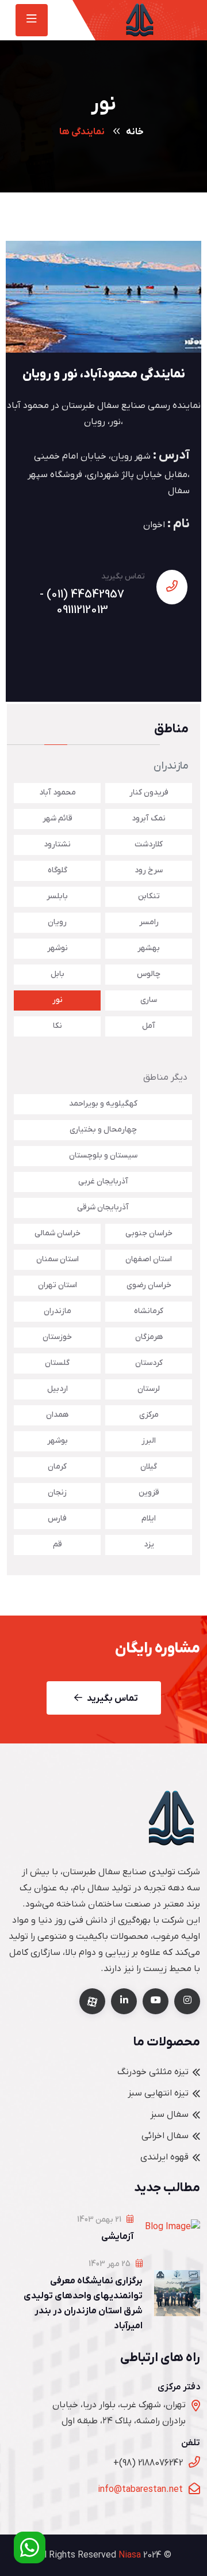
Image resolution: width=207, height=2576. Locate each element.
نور (57, 1000)
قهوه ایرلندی (164, 2157)
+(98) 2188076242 (148, 2463)
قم (57, 1544)
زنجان (57, 1493)
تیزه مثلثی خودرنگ (153, 2072)
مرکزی (149, 1415)
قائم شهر (57, 818)
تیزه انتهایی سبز (158, 2093)
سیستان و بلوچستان (103, 1155)
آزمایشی (117, 2237)
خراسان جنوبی (149, 1233)
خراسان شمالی (57, 1233)
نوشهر (57, 948)
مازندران (57, 1311)
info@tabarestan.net (140, 2490)
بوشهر (57, 1441)
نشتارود (57, 844)
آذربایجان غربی (103, 1181)
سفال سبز (169, 2114)
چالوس (149, 974)
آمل (149, 1026)
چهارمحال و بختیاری (103, 1130)
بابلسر (57, 896)
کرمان (57, 1467)
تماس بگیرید (112, 1699)
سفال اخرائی (165, 2136)
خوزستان (57, 1337)
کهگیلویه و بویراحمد (103, 1104)
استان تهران (57, 1285)
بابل (57, 974)
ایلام (149, 1518)
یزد (149, 1544)
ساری (149, 1000)
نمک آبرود (149, 818)
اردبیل (57, 1389)
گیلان (149, 1467)
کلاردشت (149, 844)
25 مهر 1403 (110, 2264)
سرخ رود (149, 870)
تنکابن (149, 896)
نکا (57, 1026)
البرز (149, 1441)
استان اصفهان (149, 1259)
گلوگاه (57, 870)
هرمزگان (149, 1337)
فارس (57, 1518)
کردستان (149, 1363)
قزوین (149, 1493)
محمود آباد (57, 793)
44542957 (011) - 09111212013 (82, 602)
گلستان (57, 1363)
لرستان (149, 1389)
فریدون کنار (149, 793)
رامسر (149, 922)
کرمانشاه (149, 1311)
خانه (135, 132)
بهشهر (149, 948)
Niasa (130, 2555)
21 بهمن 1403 (100, 2220)
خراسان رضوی (149, 1285)
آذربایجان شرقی (103, 1207)
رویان (57, 922)
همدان (57, 1415)
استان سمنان (57, 1259)
